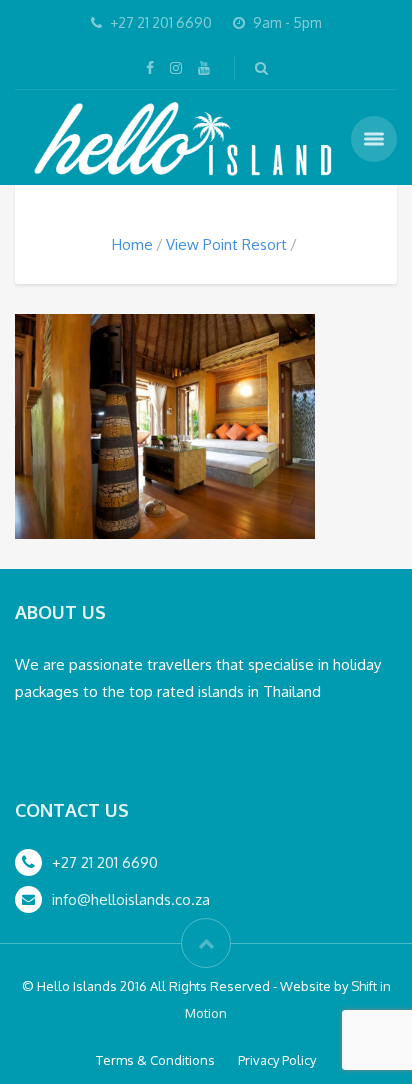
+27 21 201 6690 (105, 862)
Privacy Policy (277, 1060)
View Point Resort (226, 244)
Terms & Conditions (155, 1060)
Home (132, 244)
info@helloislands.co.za (131, 899)
